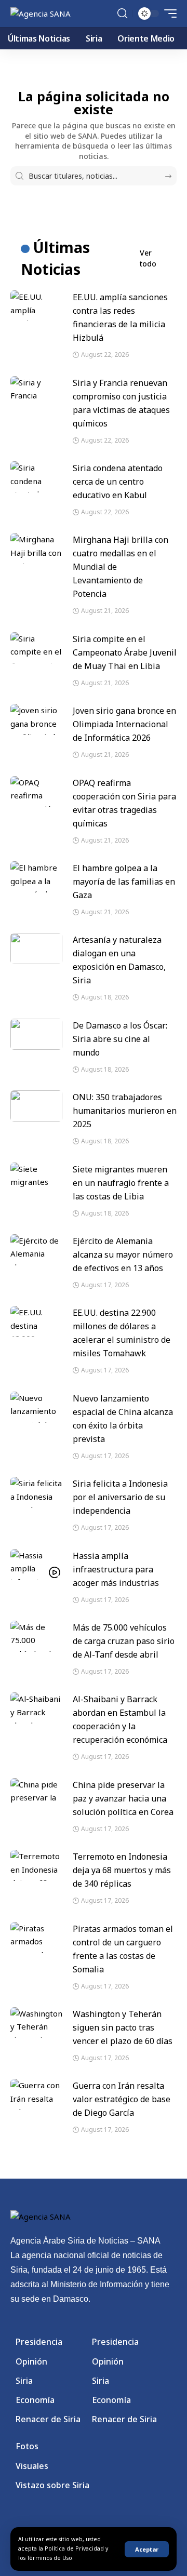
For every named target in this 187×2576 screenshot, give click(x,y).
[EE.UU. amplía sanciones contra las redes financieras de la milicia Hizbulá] (36, 306)
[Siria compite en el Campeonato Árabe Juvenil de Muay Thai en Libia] (36, 648)
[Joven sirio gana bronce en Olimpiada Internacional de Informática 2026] (36, 719)
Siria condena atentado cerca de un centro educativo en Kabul (118, 482)
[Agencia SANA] (41, 14)
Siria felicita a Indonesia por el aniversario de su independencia (120, 1497)
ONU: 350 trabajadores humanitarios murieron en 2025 (125, 1111)
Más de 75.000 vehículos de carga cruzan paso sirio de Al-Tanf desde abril (124, 1641)
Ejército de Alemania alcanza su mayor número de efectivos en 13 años (123, 1254)
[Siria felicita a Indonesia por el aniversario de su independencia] (36, 1492)
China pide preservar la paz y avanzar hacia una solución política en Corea (123, 1798)
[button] (147, 2549)
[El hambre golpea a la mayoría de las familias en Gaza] (36, 877)
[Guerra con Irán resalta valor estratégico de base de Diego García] (36, 2094)
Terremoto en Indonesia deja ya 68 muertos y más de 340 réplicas (122, 1870)
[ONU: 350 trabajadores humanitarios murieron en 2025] (36, 1106)
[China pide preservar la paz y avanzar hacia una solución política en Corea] (36, 1794)
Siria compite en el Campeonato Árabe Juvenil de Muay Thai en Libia (125, 652)
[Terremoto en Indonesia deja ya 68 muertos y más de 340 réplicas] (36, 1865)
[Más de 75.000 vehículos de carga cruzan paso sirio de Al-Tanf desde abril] (36, 1636)
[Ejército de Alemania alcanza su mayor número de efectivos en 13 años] (36, 1250)
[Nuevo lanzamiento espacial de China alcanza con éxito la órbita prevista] (36, 1407)
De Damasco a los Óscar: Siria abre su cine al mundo (120, 1039)
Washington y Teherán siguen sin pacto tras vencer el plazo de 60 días (123, 2027)
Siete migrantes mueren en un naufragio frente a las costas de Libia (121, 1183)
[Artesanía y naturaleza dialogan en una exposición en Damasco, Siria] (36, 949)
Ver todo (148, 258)
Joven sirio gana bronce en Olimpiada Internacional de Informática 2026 (124, 724)
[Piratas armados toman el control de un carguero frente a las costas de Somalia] (36, 1938)
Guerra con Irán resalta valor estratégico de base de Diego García (122, 2099)
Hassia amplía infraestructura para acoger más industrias (116, 1569)
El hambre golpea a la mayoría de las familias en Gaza (124, 882)
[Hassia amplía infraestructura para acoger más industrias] (36, 1565)
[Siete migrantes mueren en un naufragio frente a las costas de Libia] (36, 1178)
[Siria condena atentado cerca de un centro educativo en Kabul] (36, 477)
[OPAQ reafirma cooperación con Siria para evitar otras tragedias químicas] (36, 792)
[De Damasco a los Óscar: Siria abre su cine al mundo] (36, 1034)
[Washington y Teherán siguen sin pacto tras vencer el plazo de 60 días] (36, 2023)
